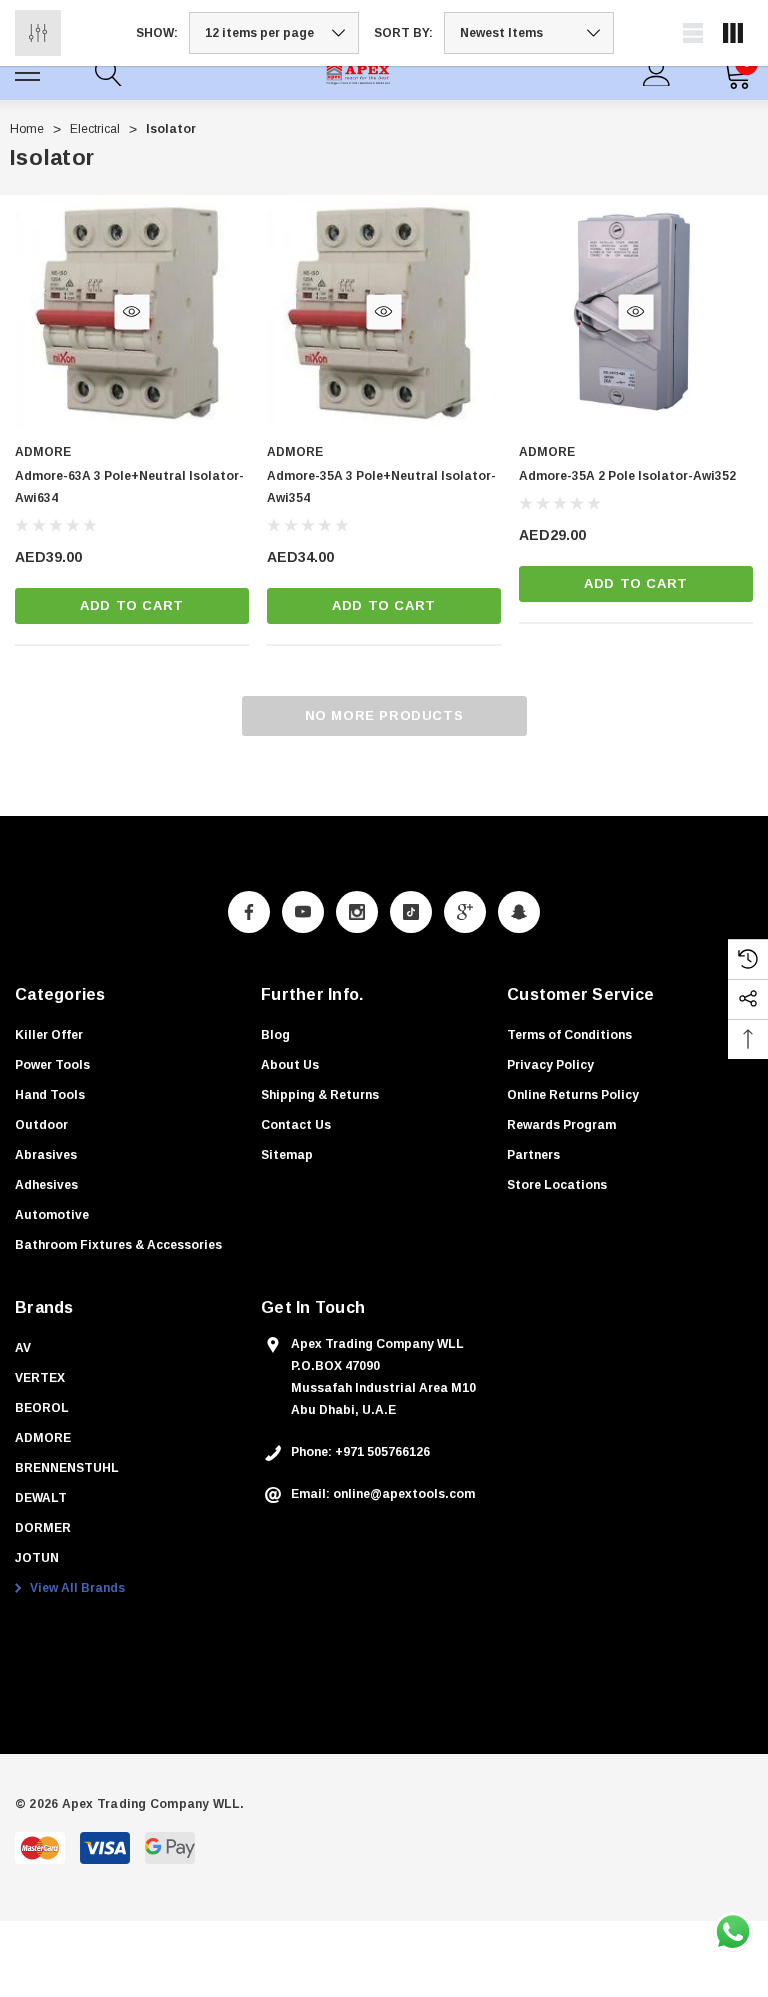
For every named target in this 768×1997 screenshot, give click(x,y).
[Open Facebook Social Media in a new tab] (249, 912)
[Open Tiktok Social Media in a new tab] (411, 912)
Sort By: (403, 33)
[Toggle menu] (30, 70)
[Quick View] (131, 311)
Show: (157, 33)
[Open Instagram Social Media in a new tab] (357, 912)
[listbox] (529, 33)
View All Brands (76, 1588)
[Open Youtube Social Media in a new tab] (303, 912)
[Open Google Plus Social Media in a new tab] (465, 912)
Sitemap (287, 1155)
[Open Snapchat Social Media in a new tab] (519, 912)
